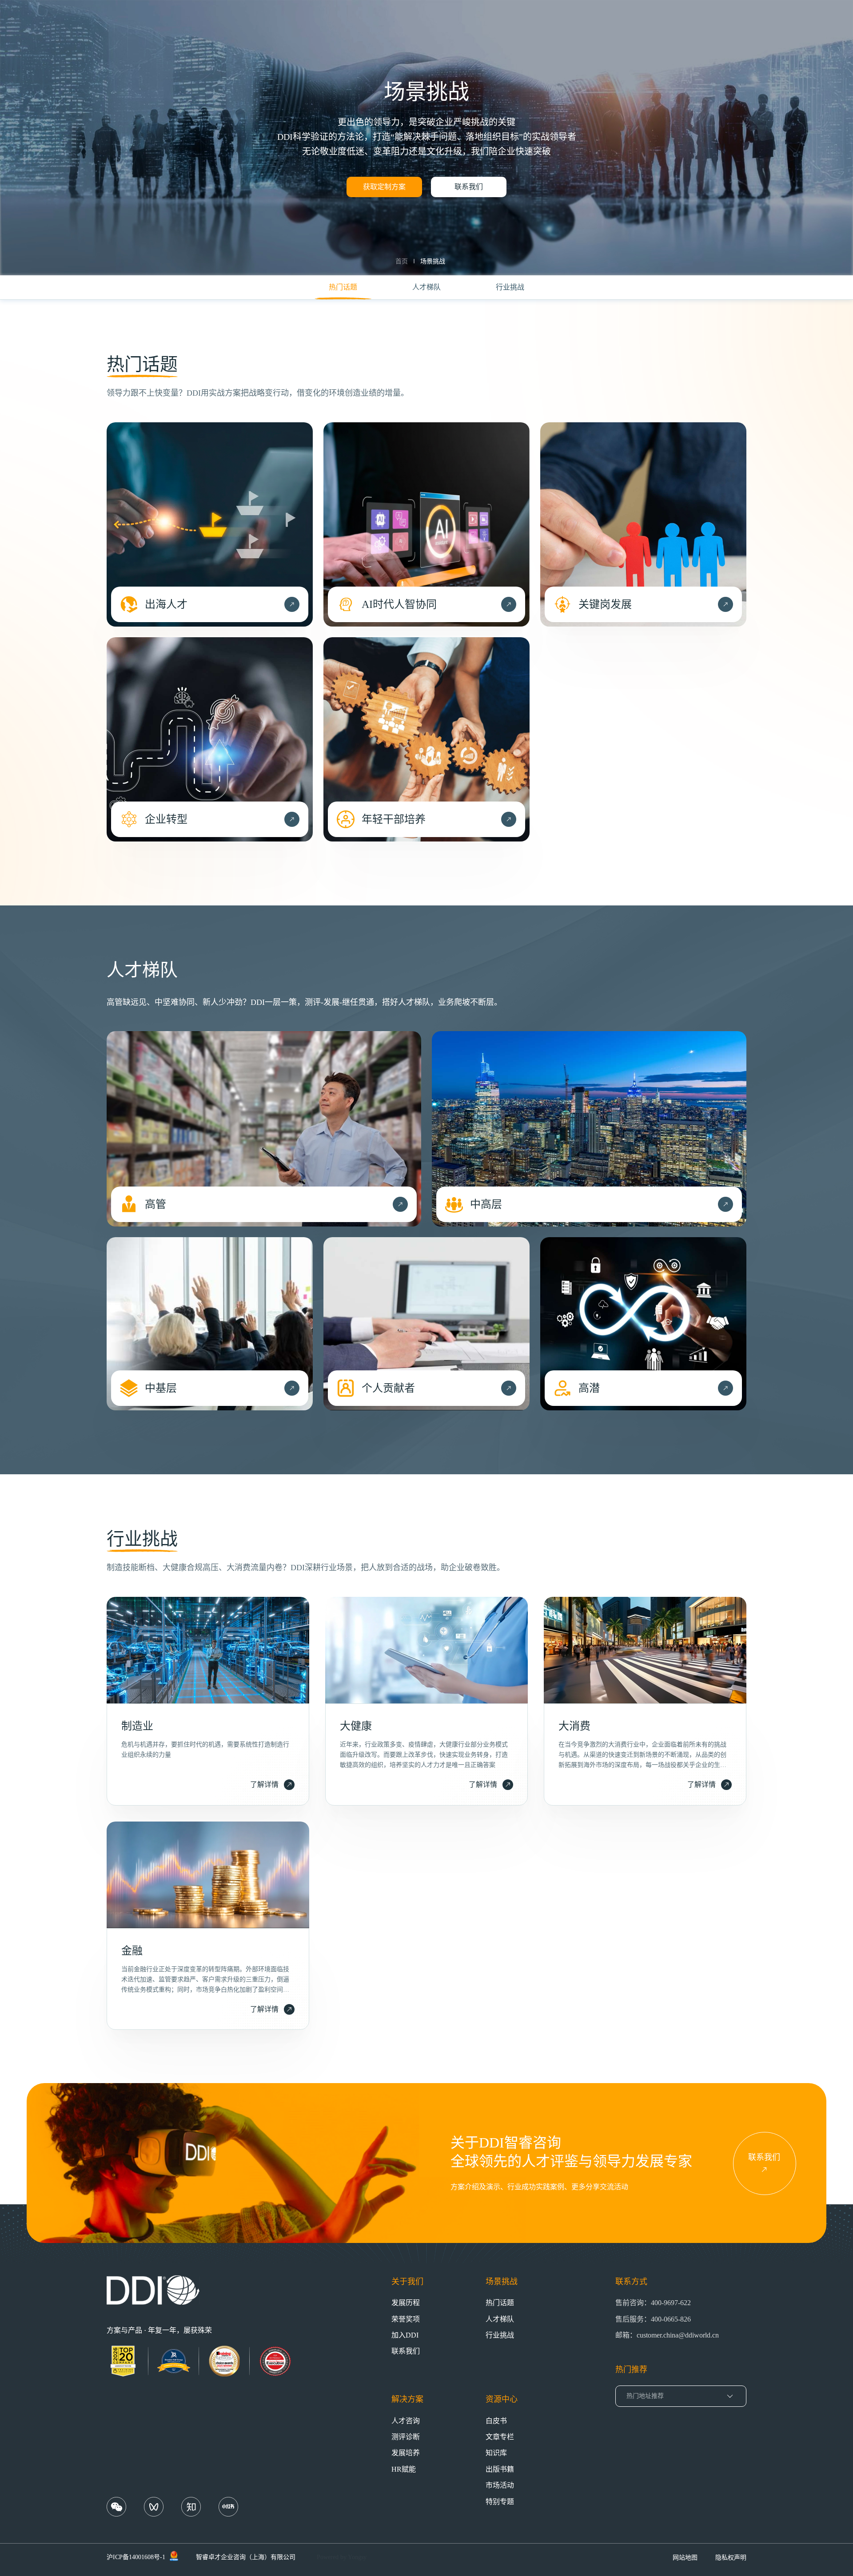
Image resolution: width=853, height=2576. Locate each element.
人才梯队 (500, 2319)
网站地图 (685, 2558)
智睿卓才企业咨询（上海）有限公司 (246, 2557)
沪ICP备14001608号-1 (136, 2557)
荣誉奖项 (406, 2319)
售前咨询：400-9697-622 (653, 2303)
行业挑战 (500, 2335)
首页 (402, 261)
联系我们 (469, 187)
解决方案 (407, 2399)
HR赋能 (404, 2469)
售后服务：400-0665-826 (653, 2319)
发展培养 (406, 2453)
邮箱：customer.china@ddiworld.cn (667, 2335)
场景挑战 (433, 261)
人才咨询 (406, 2421)
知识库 (496, 2453)
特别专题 (500, 2502)
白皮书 (496, 2421)
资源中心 (502, 2399)
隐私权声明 (731, 2558)
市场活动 (500, 2485)
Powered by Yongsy (342, 2557)
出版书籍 (500, 2469)
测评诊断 (406, 2437)
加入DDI (405, 2335)
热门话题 (500, 2303)
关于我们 (407, 2282)
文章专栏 (500, 2437)
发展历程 (406, 2303)
